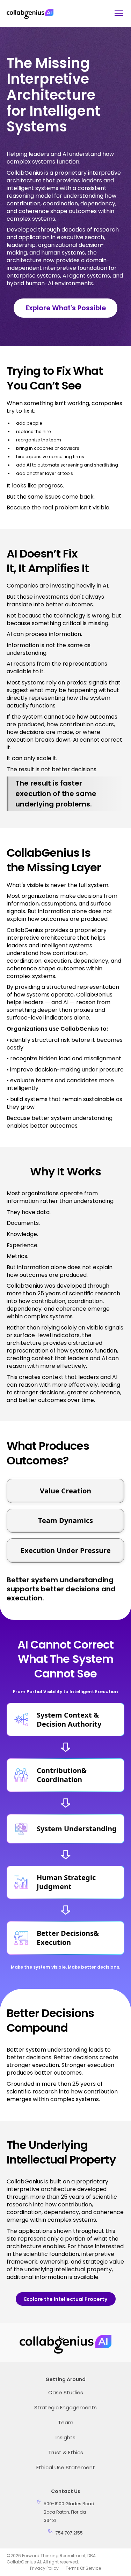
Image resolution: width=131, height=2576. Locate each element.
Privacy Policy (44, 2568)
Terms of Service (83, 2568)
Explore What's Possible (66, 308)
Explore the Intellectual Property (66, 2299)
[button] (117, 13)
